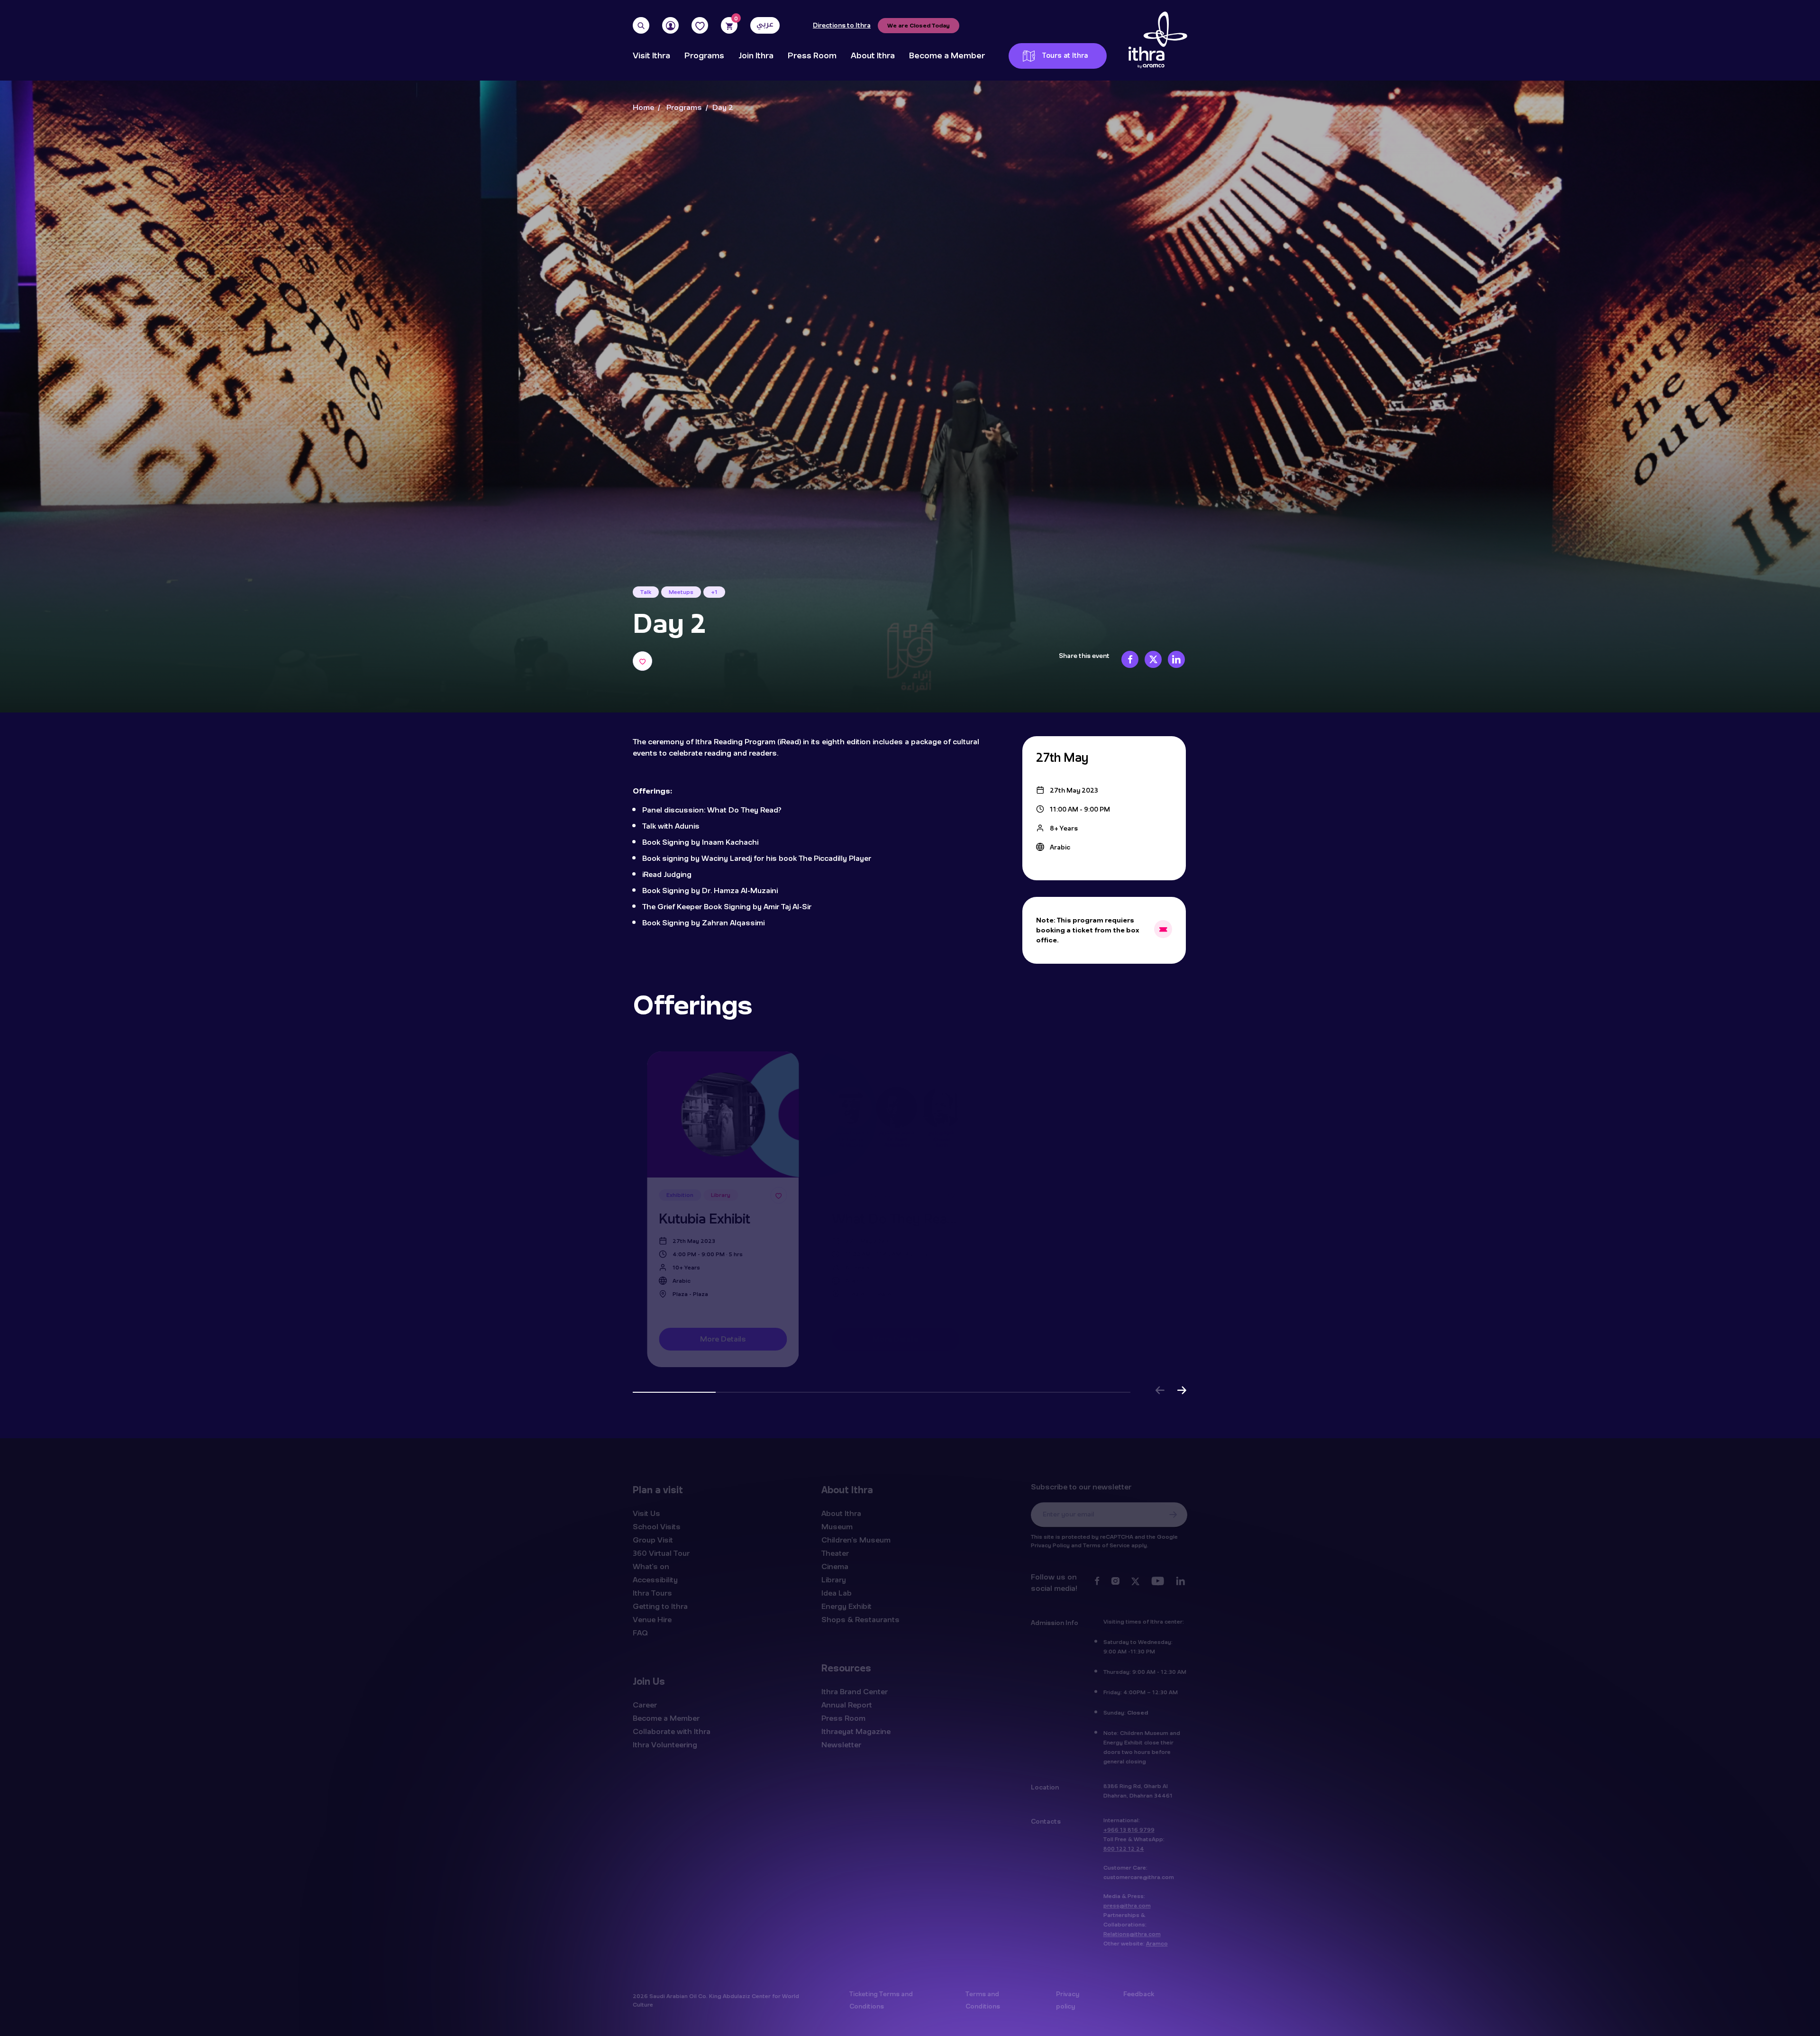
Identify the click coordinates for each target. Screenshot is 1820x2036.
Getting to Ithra (660, 1605)
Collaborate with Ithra (672, 1730)
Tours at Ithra (1065, 56)
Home (643, 108)
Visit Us (646, 1512)
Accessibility (655, 1579)
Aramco (1157, 1942)
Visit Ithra (651, 56)
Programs (704, 56)
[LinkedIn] (1180, 1581)
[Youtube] (1158, 1581)
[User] (670, 25)
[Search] (641, 25)
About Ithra (873, 56)
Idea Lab (837, 1592)
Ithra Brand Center (855, 1690)
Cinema (835, 1565)
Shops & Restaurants (860, 1618)
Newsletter (841, 1744)
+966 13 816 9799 (1129, 1828)
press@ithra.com (1127, 1904)
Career (645, 1704)
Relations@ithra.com (1132, 1933)
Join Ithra (756, 56)
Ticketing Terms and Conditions (881, 1999)
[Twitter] (1135, 1581)
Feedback (1139, 1993)
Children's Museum (856, 1539)
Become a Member (947, 56)
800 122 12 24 (1124, 1847)
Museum (837, 1525)
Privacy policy (1068, 1999)
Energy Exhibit (846, 1605)
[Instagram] (1115, 1581)
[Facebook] (1097, 1581)
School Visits (657, 1525)
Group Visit (653, 1539)
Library (834, 1579)
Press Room (812, 56)
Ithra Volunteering (665, 1744)
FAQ (640, 1632)
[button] (1160, 1392)
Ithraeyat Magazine (856, 1730)
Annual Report (847, 1704)
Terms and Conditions (983, 1999)
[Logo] (1158, 40)
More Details (719, 1339)
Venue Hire (652, 1618)
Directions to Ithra (842, 26)
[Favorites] (700, 25)
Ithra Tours (652, 1592)
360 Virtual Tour (661, 1552)
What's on (651, 1565)
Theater (835, 1552)
